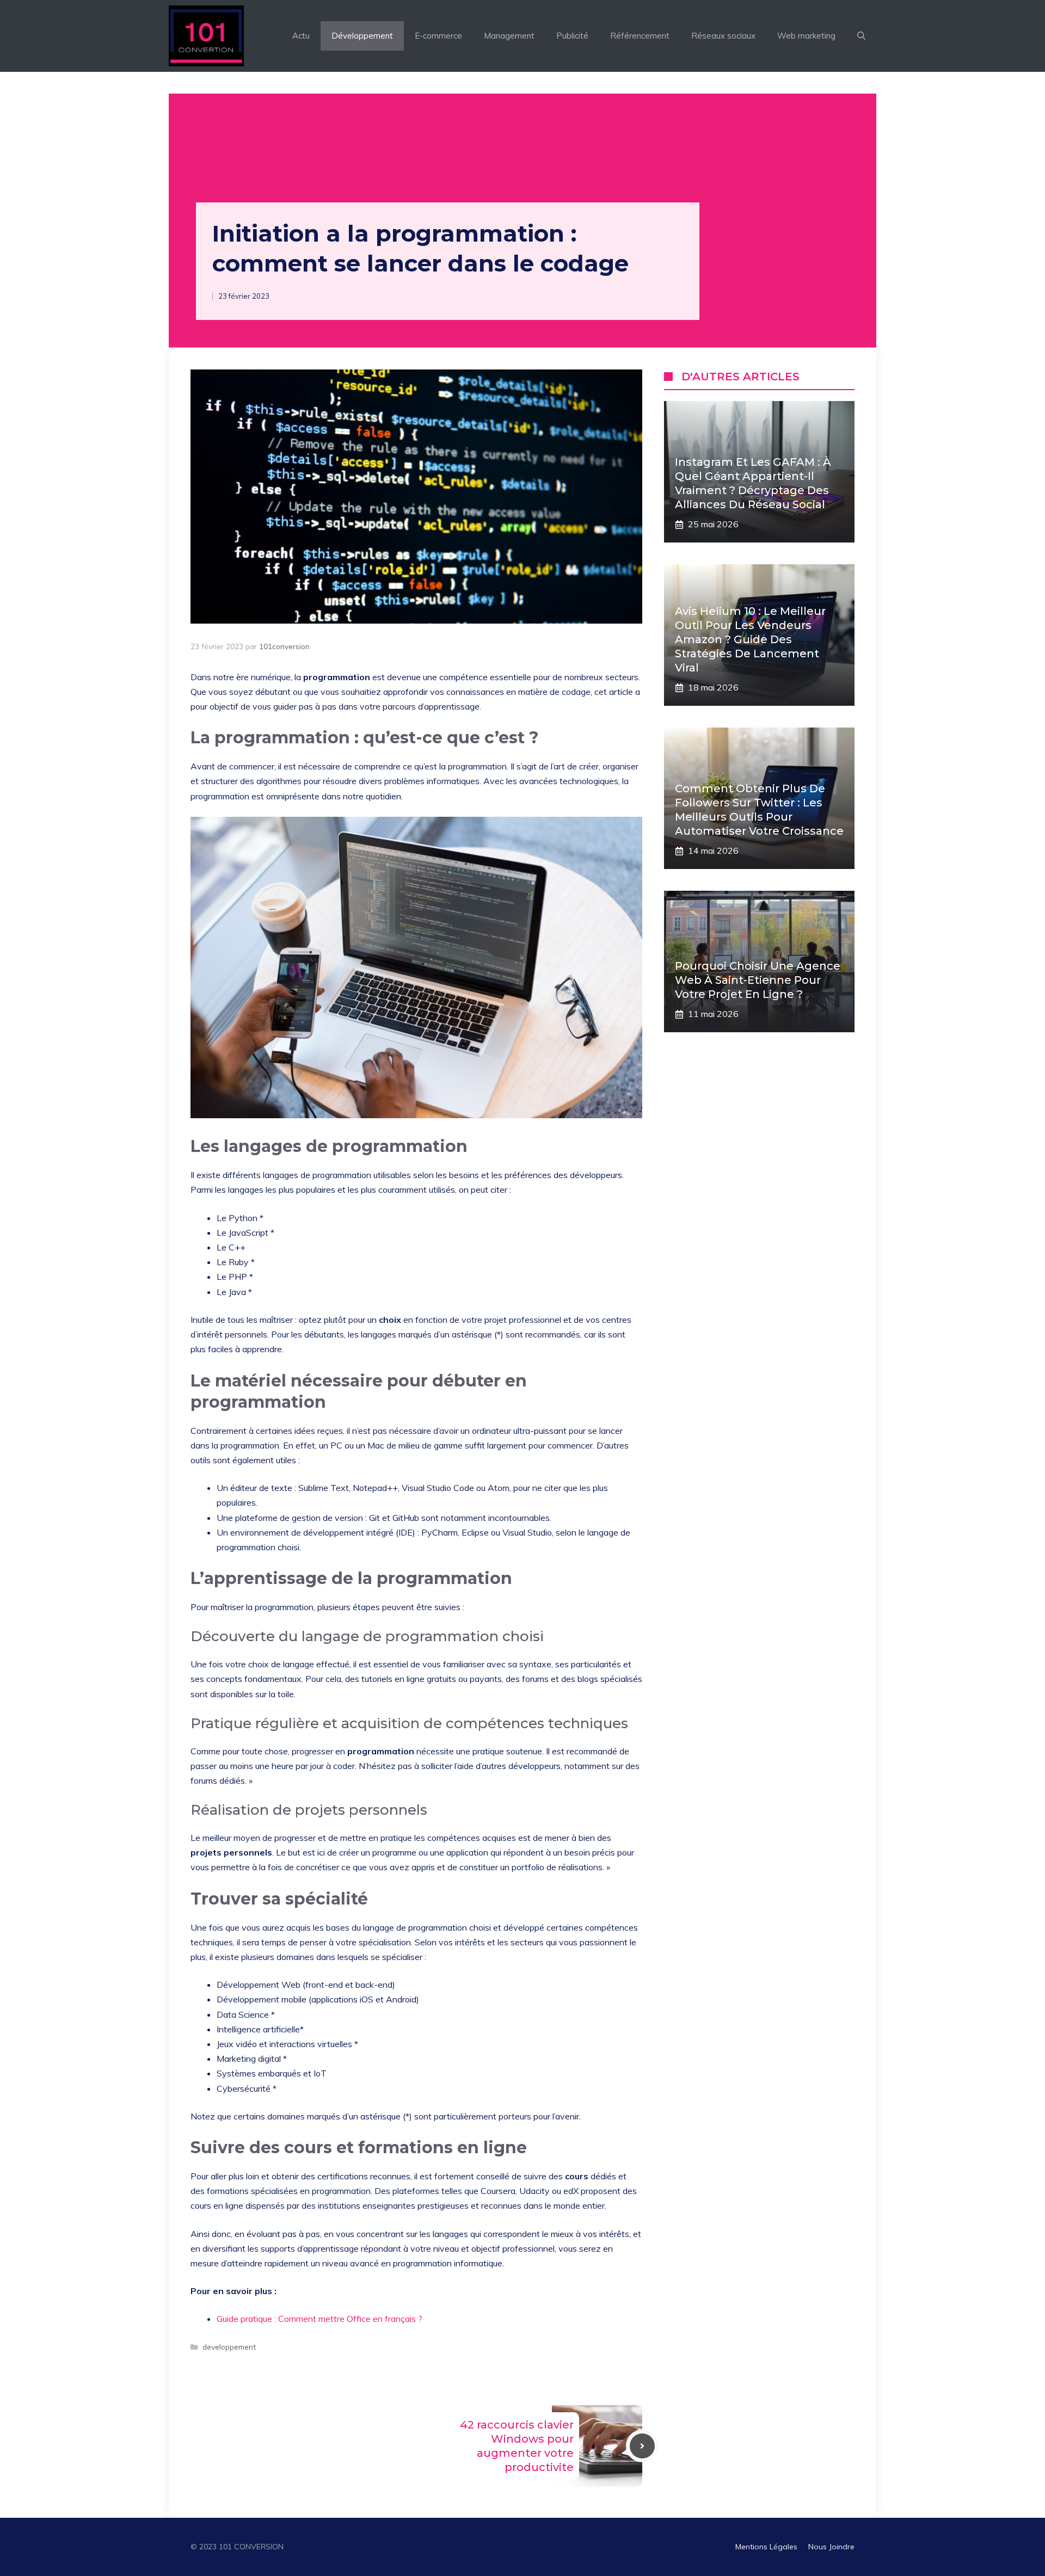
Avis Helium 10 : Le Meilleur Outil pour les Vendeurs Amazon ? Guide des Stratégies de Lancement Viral (750, 639)
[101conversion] (206, 36)
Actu (301, 36)
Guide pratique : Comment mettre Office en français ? (319, 2319)
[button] (861, 36)
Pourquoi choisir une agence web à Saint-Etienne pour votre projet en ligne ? (758, 980)
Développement (362, 36)
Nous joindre (831, 2547)
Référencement (640, 36)
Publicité (572, 36)
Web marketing (806, 36)
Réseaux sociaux (723, 36)
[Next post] (642, 2446)
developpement (229, 2347)
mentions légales (766, 2547)
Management (509, 36)
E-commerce (438, 36)
